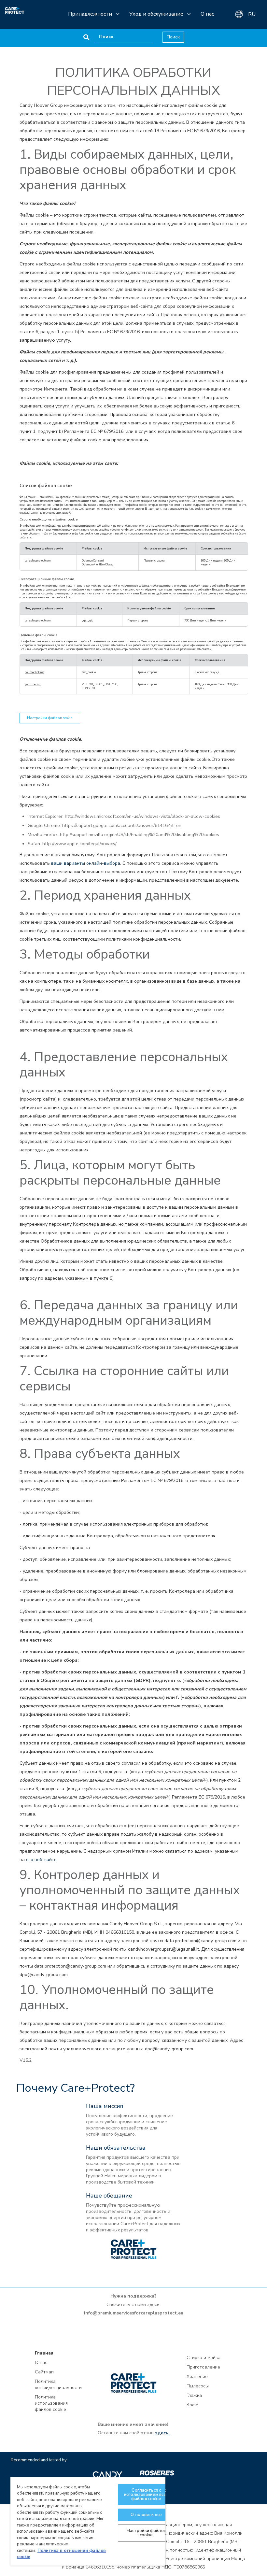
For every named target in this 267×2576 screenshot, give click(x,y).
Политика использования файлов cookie (51, 2403)
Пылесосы (198, 2386)
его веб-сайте (41, 1860)
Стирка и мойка (204, 2358)
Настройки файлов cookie (50, 718)
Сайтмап (44, 2372)
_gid (91, 620)
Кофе (192, 2405)
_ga (84, 620)
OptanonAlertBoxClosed (98, 564)
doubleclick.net (35, 672)
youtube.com (33, 684)
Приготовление (203, 2367)
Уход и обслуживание (156, 14)
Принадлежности (90, 14)
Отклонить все (146, 2515)
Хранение (197, 2377)
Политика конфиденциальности (58, 2384)
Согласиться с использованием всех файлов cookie (146, 2495)
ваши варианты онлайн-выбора (86, 863)
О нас (207, 14)
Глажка (194, 2395)
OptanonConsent (93, 561)
